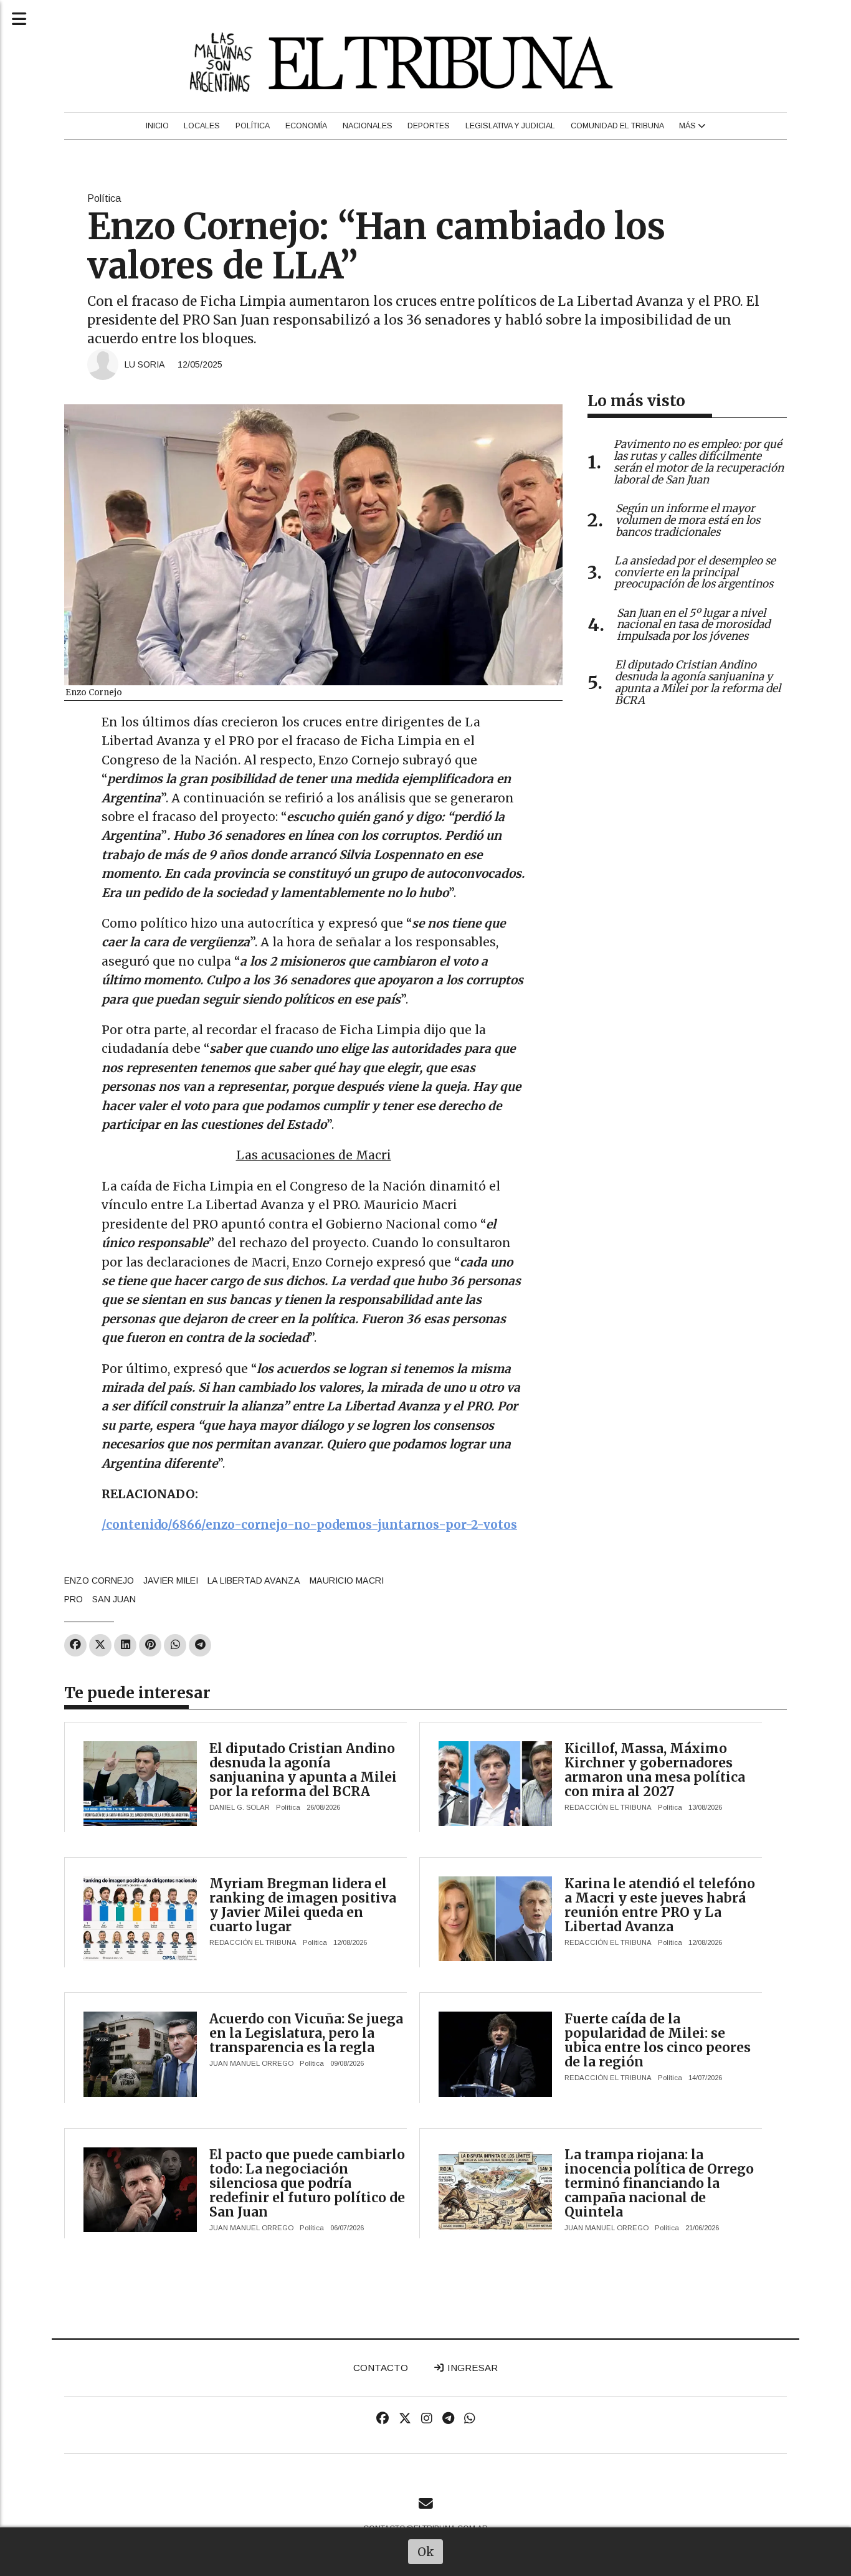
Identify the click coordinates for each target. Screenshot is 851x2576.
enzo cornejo (99, 1580)
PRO (74, 1599)
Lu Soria (145, 364)
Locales (202, 126)
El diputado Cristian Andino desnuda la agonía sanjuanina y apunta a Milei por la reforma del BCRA (303, 1770)
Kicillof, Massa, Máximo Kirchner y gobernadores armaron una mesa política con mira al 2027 (655, 1770)
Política (253, 126)
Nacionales (368, 126)
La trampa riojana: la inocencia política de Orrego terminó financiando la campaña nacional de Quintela (659, 2183)
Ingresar (471, 2368)
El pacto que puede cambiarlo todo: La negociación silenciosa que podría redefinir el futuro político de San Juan (307, 2183)
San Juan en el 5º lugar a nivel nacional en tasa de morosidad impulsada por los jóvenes (693, 625)
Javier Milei (171, 1580)
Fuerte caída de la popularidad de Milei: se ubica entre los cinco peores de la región (658, 2040)
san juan (114, 1599)
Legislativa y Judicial (510, 126)
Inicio (157, 126)
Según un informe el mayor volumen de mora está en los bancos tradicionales (688, 520)
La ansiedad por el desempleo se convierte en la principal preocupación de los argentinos (695, 573)
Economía (306, 126)
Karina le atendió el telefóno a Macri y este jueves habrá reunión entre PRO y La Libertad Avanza (660, 1905)
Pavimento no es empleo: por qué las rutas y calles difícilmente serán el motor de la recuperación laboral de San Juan (699, 462)
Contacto (381, 2368)
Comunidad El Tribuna (617, 126)
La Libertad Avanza (254, 1580)
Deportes (429, 126)
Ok (426, 2552)
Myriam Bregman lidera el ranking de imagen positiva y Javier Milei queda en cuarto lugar (303, 1905)
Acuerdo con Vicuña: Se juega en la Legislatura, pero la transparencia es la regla (306, 2033)
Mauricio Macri (347, 1580)
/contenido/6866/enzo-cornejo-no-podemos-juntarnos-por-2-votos (309, 1524)
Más (688, 126)
